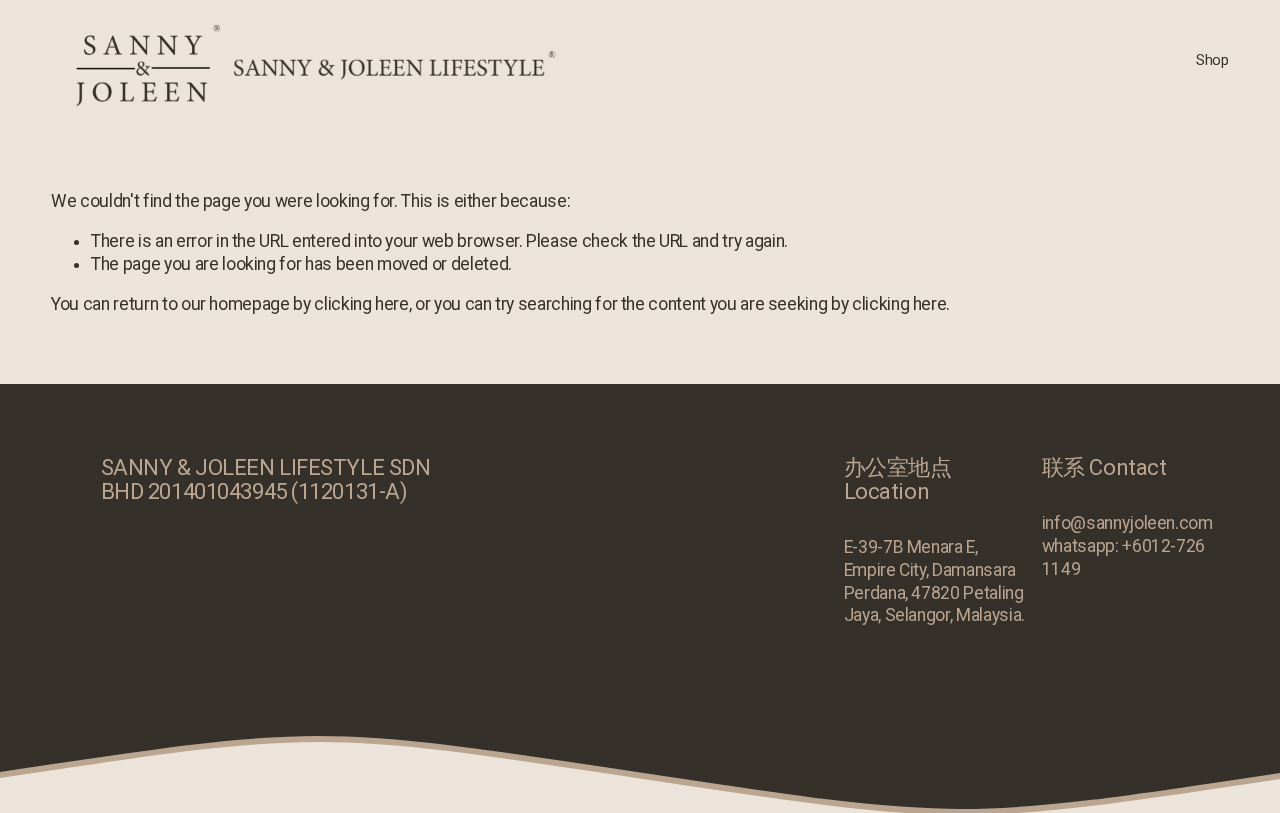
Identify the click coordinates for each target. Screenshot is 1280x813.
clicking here (361, 304)
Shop (1212, 60)
